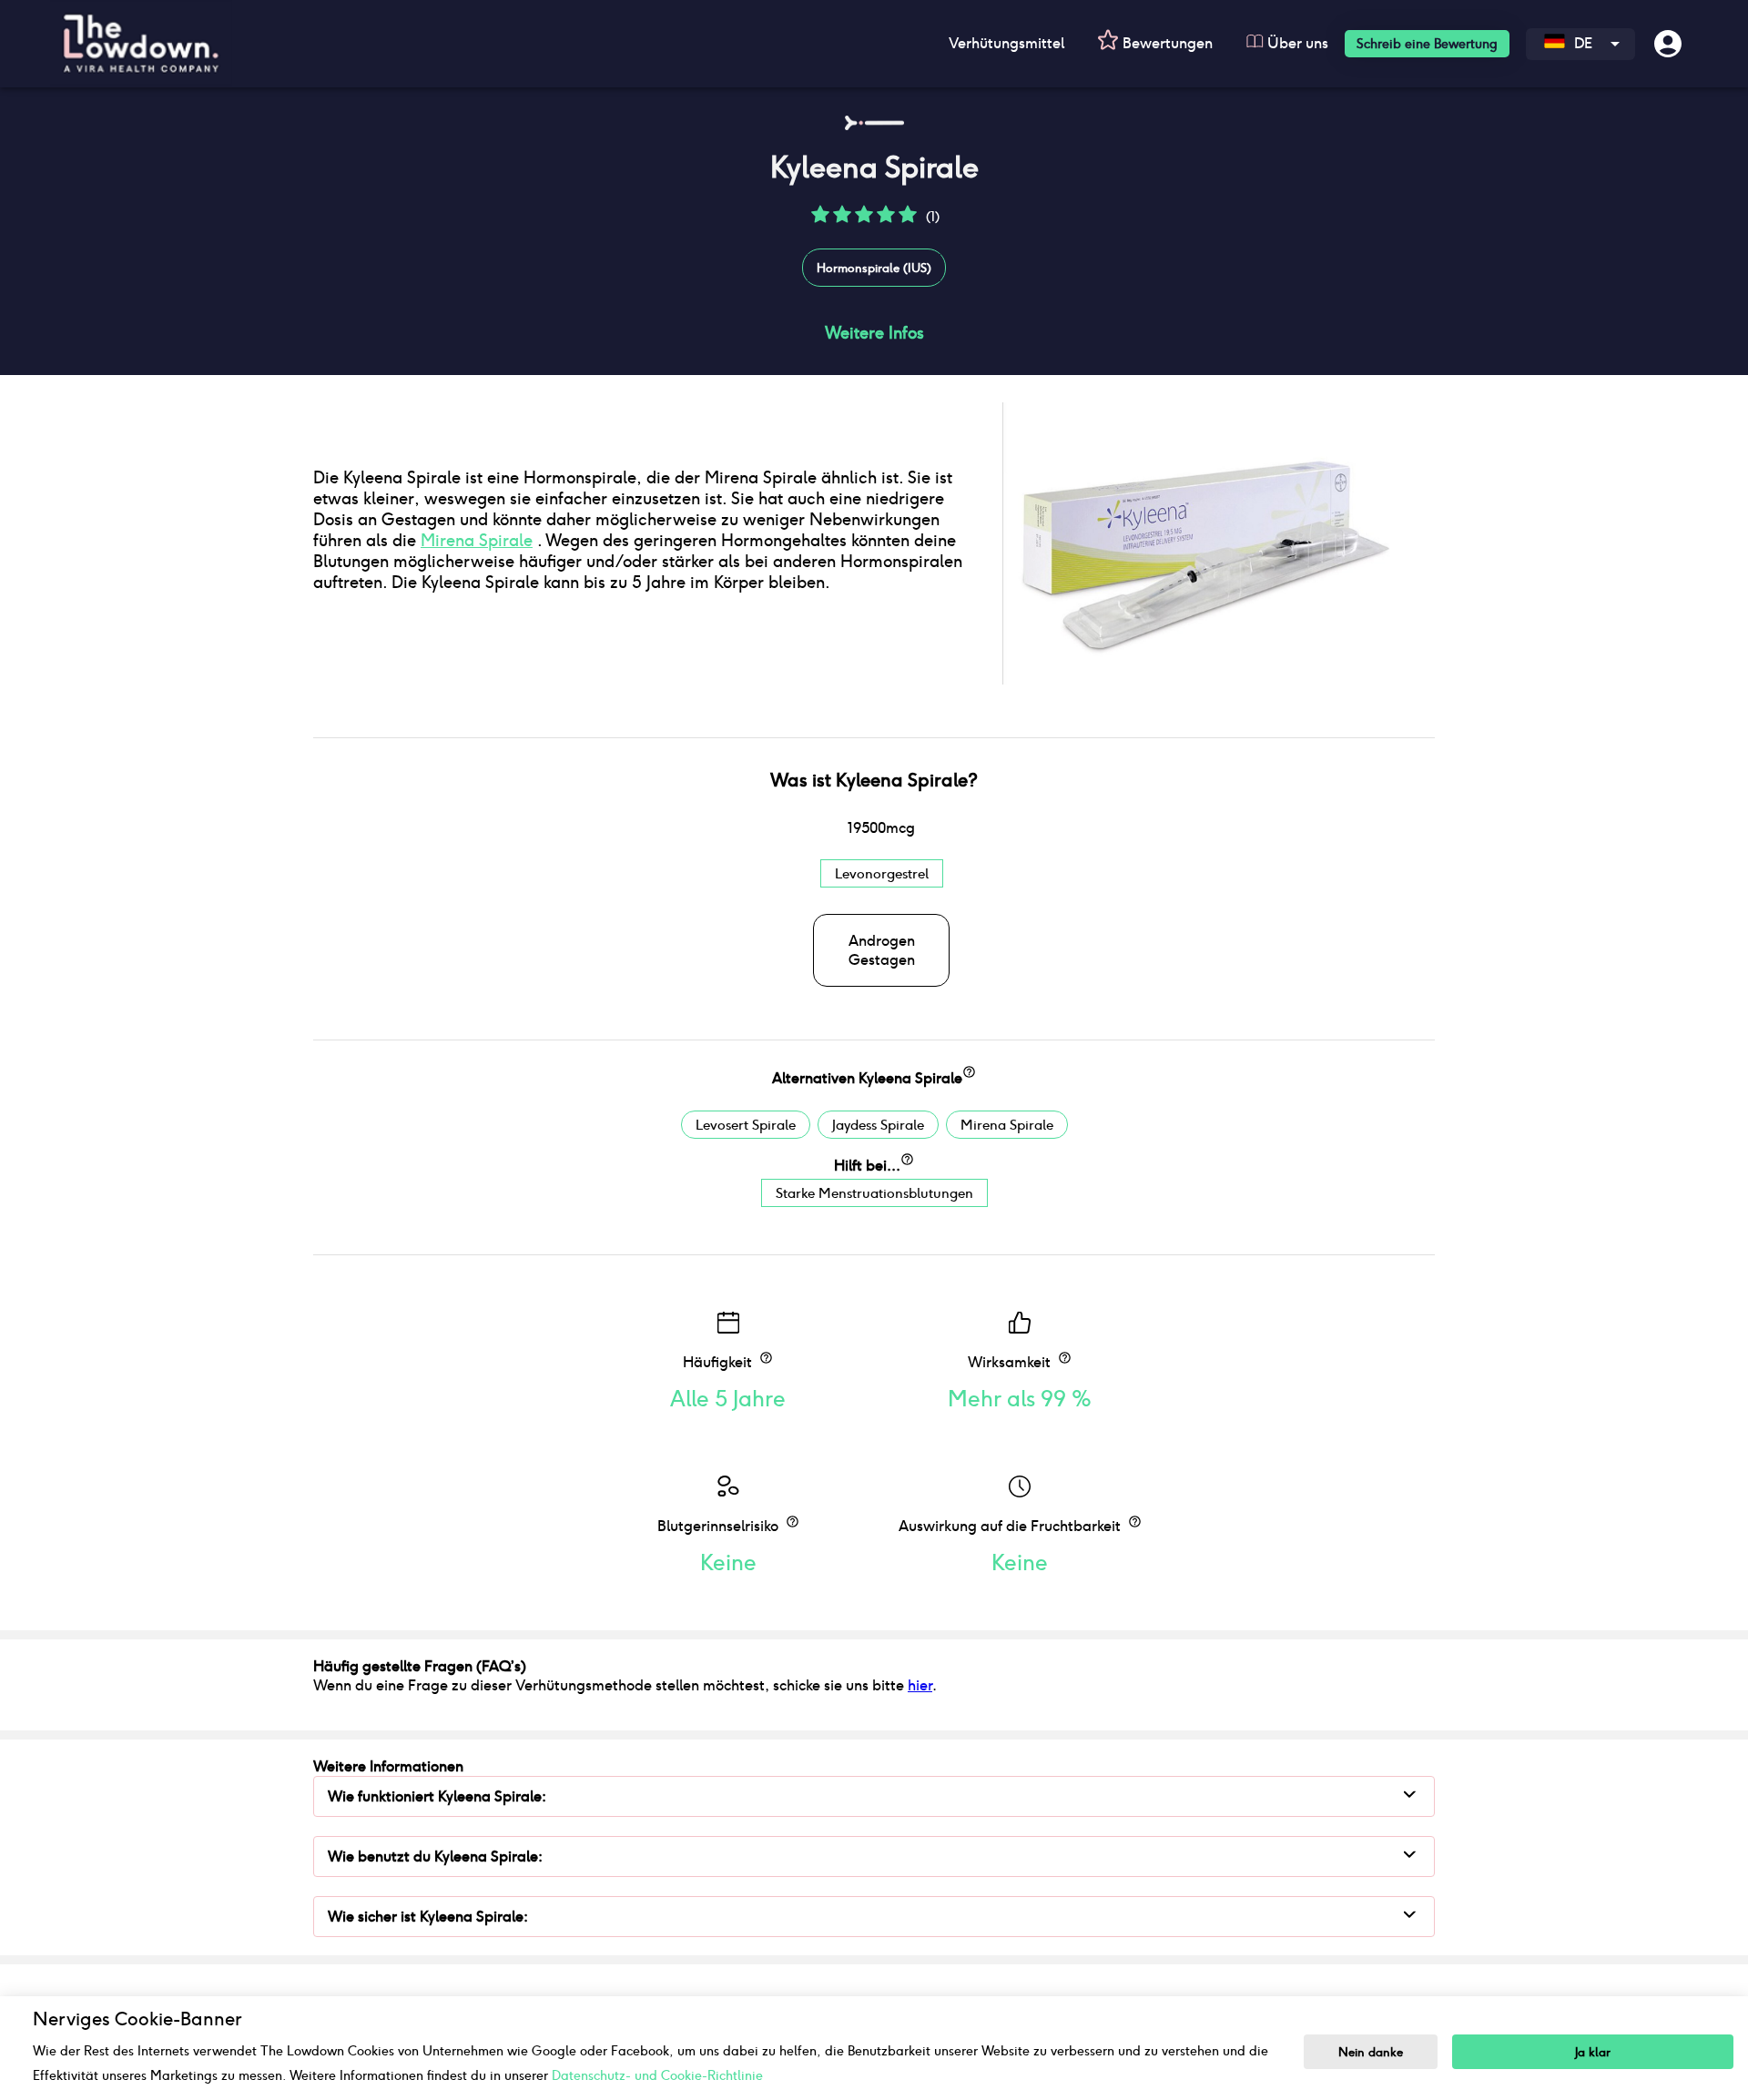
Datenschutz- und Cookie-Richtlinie (657, 2075)
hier (920, 1685)
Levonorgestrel (882, 873)
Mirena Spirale (477, 540)
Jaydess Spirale (878, 1125)
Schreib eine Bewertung (1427, 44)
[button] (820, 221)
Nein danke (1371, 2052)
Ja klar (1593, 2052)
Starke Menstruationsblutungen (874, 1193)
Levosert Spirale (746, 1125)
